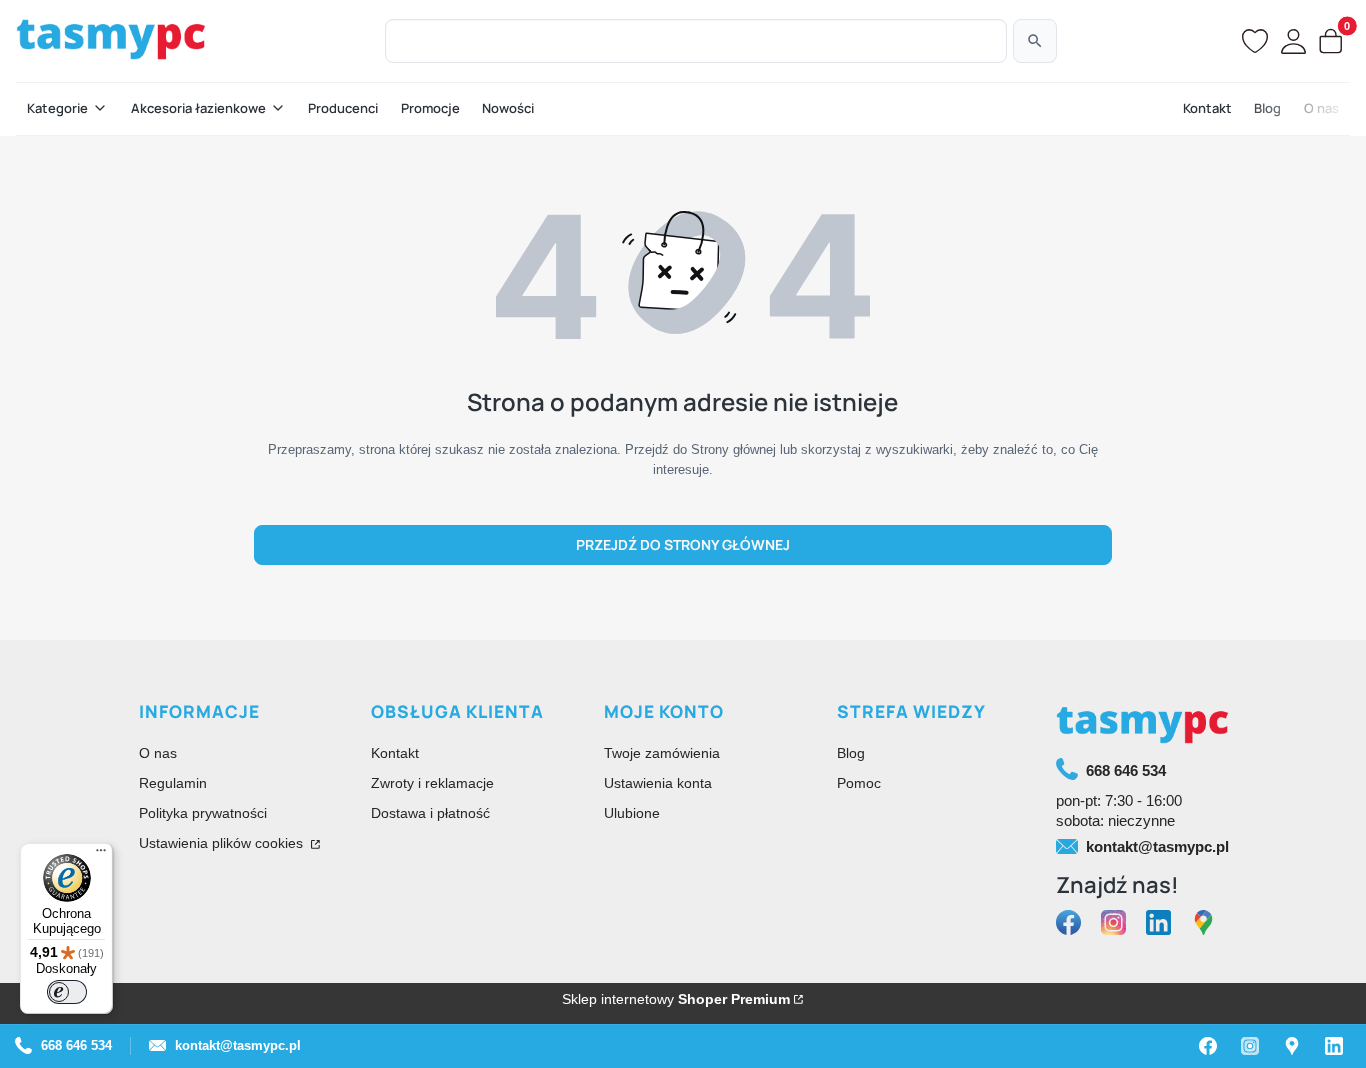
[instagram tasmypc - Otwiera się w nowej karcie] (1113, 924)
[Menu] (101, 855)
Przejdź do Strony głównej (683, 544)
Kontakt (395, 753)
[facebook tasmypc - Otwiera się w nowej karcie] (1068, 924)
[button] (68, 109)
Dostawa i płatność (430, 813)
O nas (158, 753)
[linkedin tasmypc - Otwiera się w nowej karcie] (1158, 924)
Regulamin (173, 783)
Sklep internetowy (676, 999)
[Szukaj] (1035, 41)
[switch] (67, 992)
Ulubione (632, 813)
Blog (851, 753)
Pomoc (859, 783)
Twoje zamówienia (662, 753)
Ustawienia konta (658, 783)
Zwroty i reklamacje (432, 783)
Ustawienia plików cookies (223, 843)
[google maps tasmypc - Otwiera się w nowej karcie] (1203, 924)
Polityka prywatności (203, 813)
